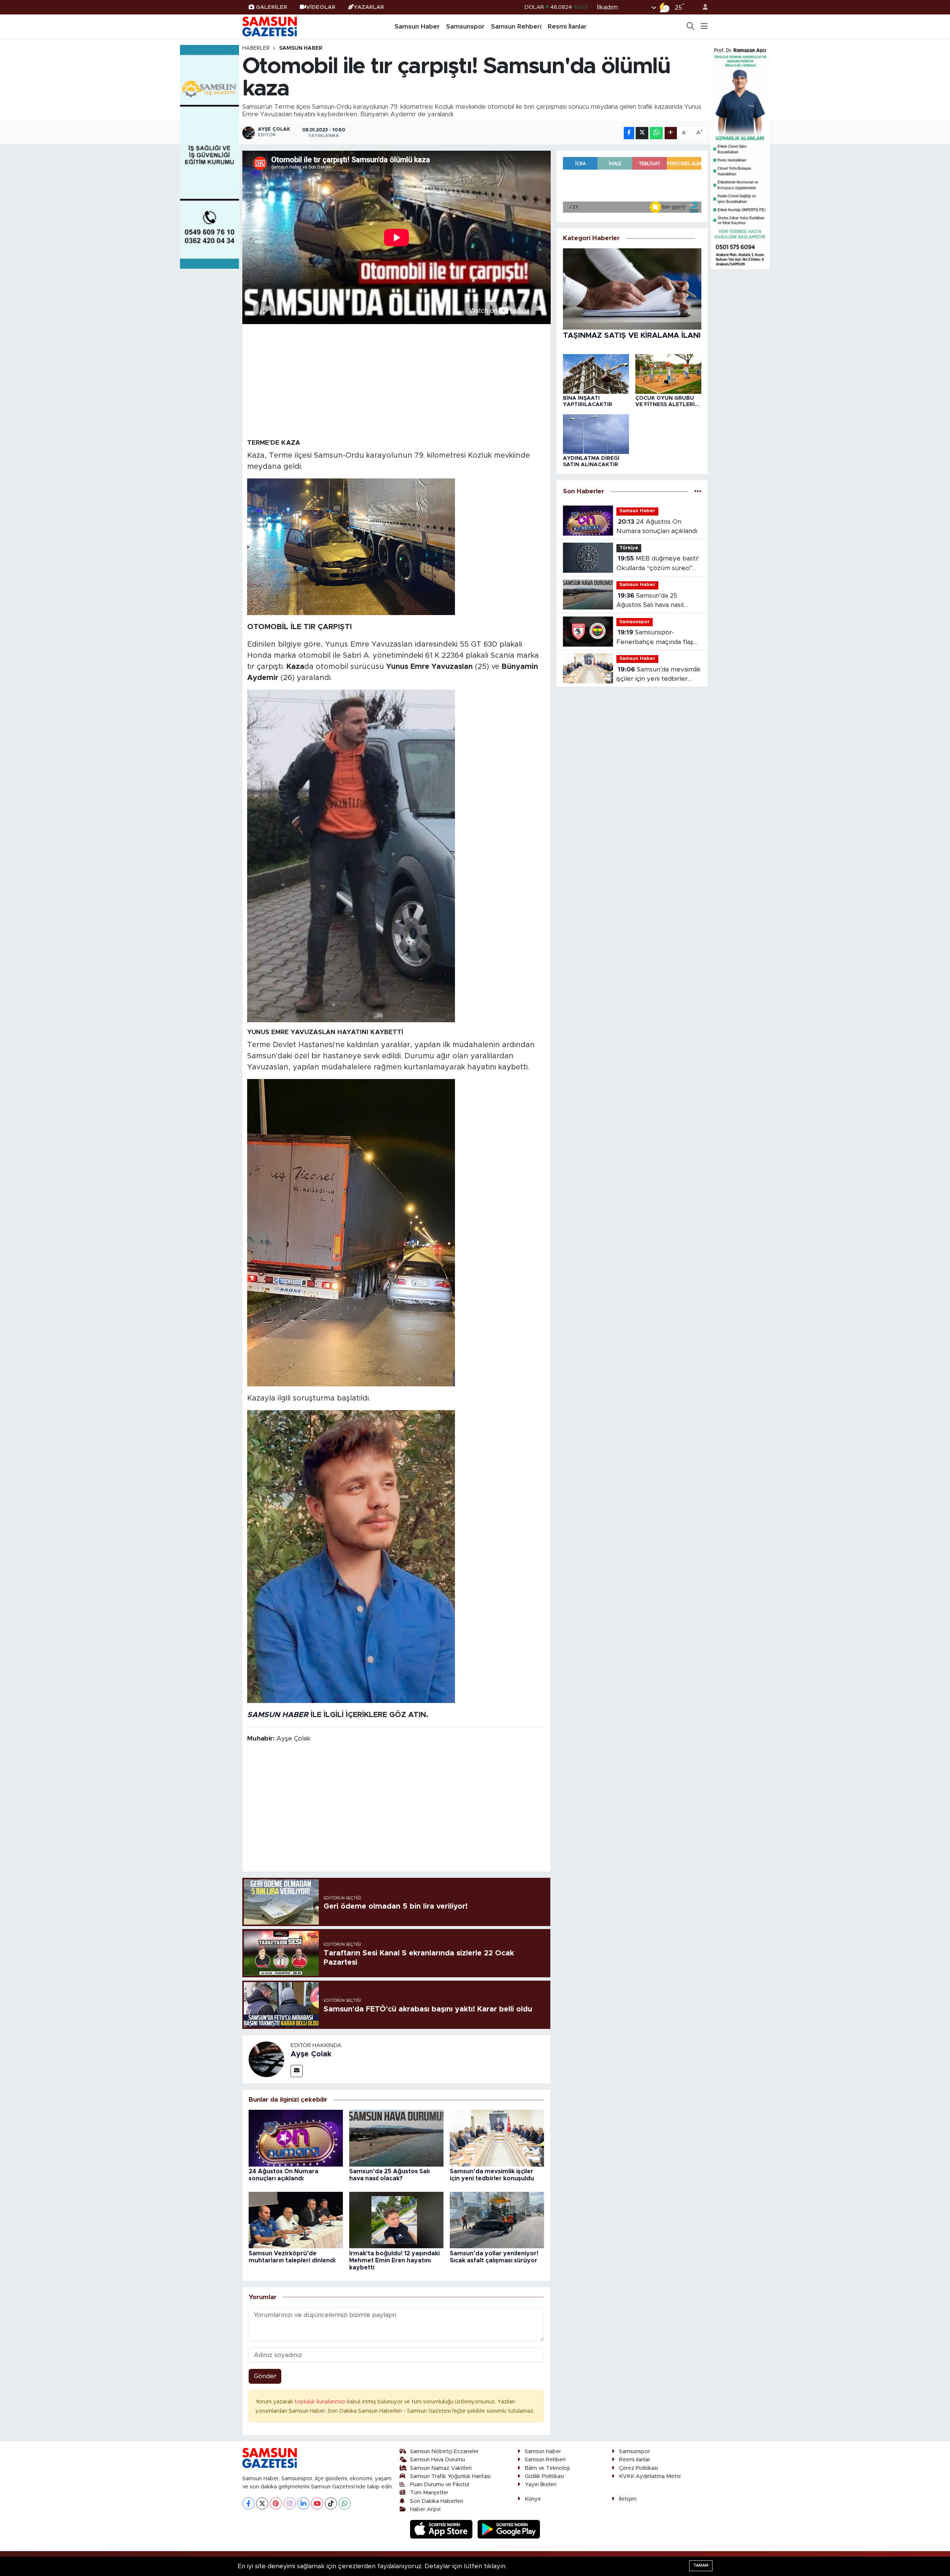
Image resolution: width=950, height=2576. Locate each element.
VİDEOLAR (321, 7)
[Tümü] (698, 491)
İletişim (628, 2499)
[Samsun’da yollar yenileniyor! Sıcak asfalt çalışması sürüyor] (497, 2220)
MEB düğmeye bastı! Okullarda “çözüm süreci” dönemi (657, 564)
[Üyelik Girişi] (702, 7)
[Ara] (691, 27)
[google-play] (509, 2529)
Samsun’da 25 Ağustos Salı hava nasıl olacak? (650, 601)
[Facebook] (248, 2503)
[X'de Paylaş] (642, 133)
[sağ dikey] (740, 156)
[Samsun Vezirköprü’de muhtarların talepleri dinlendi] (296, 2220)
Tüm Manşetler (429, 2493)
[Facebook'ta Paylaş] (629, 133)
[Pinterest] (276, 2503)
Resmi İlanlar (567, 27)
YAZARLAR (369, 7)
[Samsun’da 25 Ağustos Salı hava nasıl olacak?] (396, 2138)
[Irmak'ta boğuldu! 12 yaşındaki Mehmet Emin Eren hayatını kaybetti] (396, 2220)
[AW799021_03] (351, 856)
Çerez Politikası (638, 2468)
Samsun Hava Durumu (438, 2460)
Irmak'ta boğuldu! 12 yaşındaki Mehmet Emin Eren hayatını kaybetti (394, 2260)
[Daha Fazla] (671, 133)
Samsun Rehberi (516, 27)
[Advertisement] (397, 381)
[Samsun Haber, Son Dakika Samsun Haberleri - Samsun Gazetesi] (270, 26)
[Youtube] (317, 2503)
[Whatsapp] (345, 2503)
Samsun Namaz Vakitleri (441, 2468)
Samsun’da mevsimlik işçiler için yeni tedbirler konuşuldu (659, 675)
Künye (533, 2499)
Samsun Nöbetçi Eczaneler (444, 2451)
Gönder (265, 2376)
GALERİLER (271, 7)
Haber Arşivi (425, 2509)
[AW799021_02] (351, 1232)
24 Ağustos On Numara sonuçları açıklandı (657, 527)
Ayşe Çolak (311, 2054)
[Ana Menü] (704, 27)
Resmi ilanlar (635, 2460)
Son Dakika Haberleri (437, 2501)
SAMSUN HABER (278, 1715)
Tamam (701, 2565)
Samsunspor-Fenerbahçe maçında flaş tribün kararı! (655, 638)
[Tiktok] (331, 2503)
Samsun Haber (417, 27)
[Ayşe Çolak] (266, 2059)
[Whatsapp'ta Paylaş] (656, 133)
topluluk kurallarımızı (321, 2402)
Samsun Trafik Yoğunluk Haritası (450, 2476)
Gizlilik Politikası (544, 2476)
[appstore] (442, 2529)
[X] (262, 2503)
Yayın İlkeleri (540, 2485)
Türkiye (629, 548)
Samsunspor (465, 27)
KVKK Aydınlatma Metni (650, 2476)
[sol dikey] (210, 156)
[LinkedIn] (303, 2503)
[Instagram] (290, 2503)
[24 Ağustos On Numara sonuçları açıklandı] (296, 2138)
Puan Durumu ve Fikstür (440, 2485)
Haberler (256, 48)
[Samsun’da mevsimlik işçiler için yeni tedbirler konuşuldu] (497, 2138)
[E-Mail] (297, 2071)
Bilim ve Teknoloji (547, 2468)
